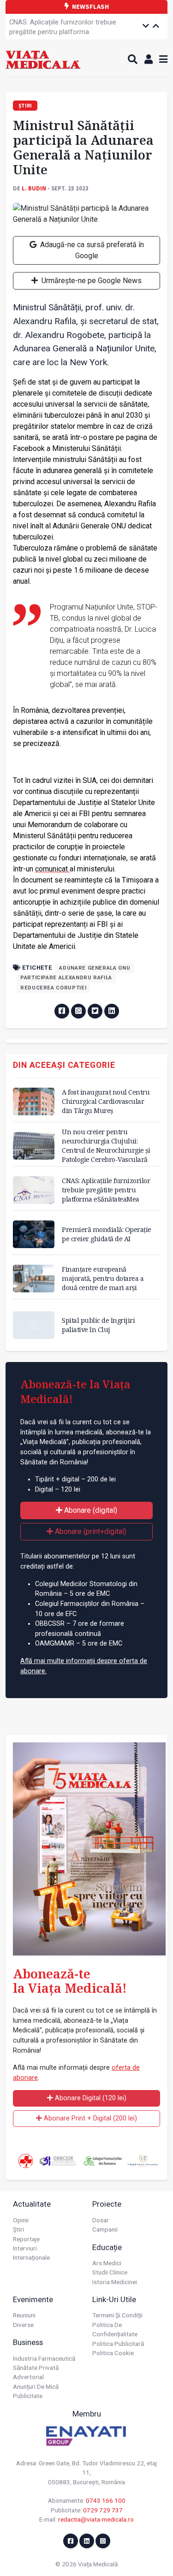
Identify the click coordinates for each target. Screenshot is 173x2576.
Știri (18, 2229)
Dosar (101, 2220)
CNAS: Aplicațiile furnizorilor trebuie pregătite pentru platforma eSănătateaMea (63, 32)
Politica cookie (113, 2353)
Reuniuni (24, 2315)
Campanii (105, 2229)
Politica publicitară (118, 2344)
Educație (107, 2247)
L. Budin (34, 188)
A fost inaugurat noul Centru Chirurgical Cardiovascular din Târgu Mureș (106, 1101)
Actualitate (32, 2204)
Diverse (23, 2325)
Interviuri (25, 2248)
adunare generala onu (95, 968)
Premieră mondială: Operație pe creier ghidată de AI (107, 1234)
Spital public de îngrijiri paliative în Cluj (98, 1325)
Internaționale (31, 2257)
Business (28, 2342)
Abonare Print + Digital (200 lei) (89, 2118)
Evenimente (33, 2299)
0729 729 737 (103, 2510)
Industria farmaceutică (44, 2358)
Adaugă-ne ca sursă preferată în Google (91, 250)
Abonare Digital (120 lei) (90, 2098)
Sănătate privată (36, 2368)
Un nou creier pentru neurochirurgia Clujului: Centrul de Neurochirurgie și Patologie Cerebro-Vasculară (106, 1146)
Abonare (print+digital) (90, 1531)
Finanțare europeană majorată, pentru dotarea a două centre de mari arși (103, 1278)
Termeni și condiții (117, 2315)
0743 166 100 (106, 2500)
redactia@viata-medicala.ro (96, 2519)
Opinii (21, 2220)
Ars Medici (107, 2263)
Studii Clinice (110, 2272)
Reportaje (26, 2239)
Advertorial (28, 2377)
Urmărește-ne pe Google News (91, 281)
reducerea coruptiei (53, 988)
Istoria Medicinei (115, 2282)
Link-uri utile (114, 2299)
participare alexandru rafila (66, 978)
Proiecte (107, 2204)
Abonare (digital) (90, 1510)
